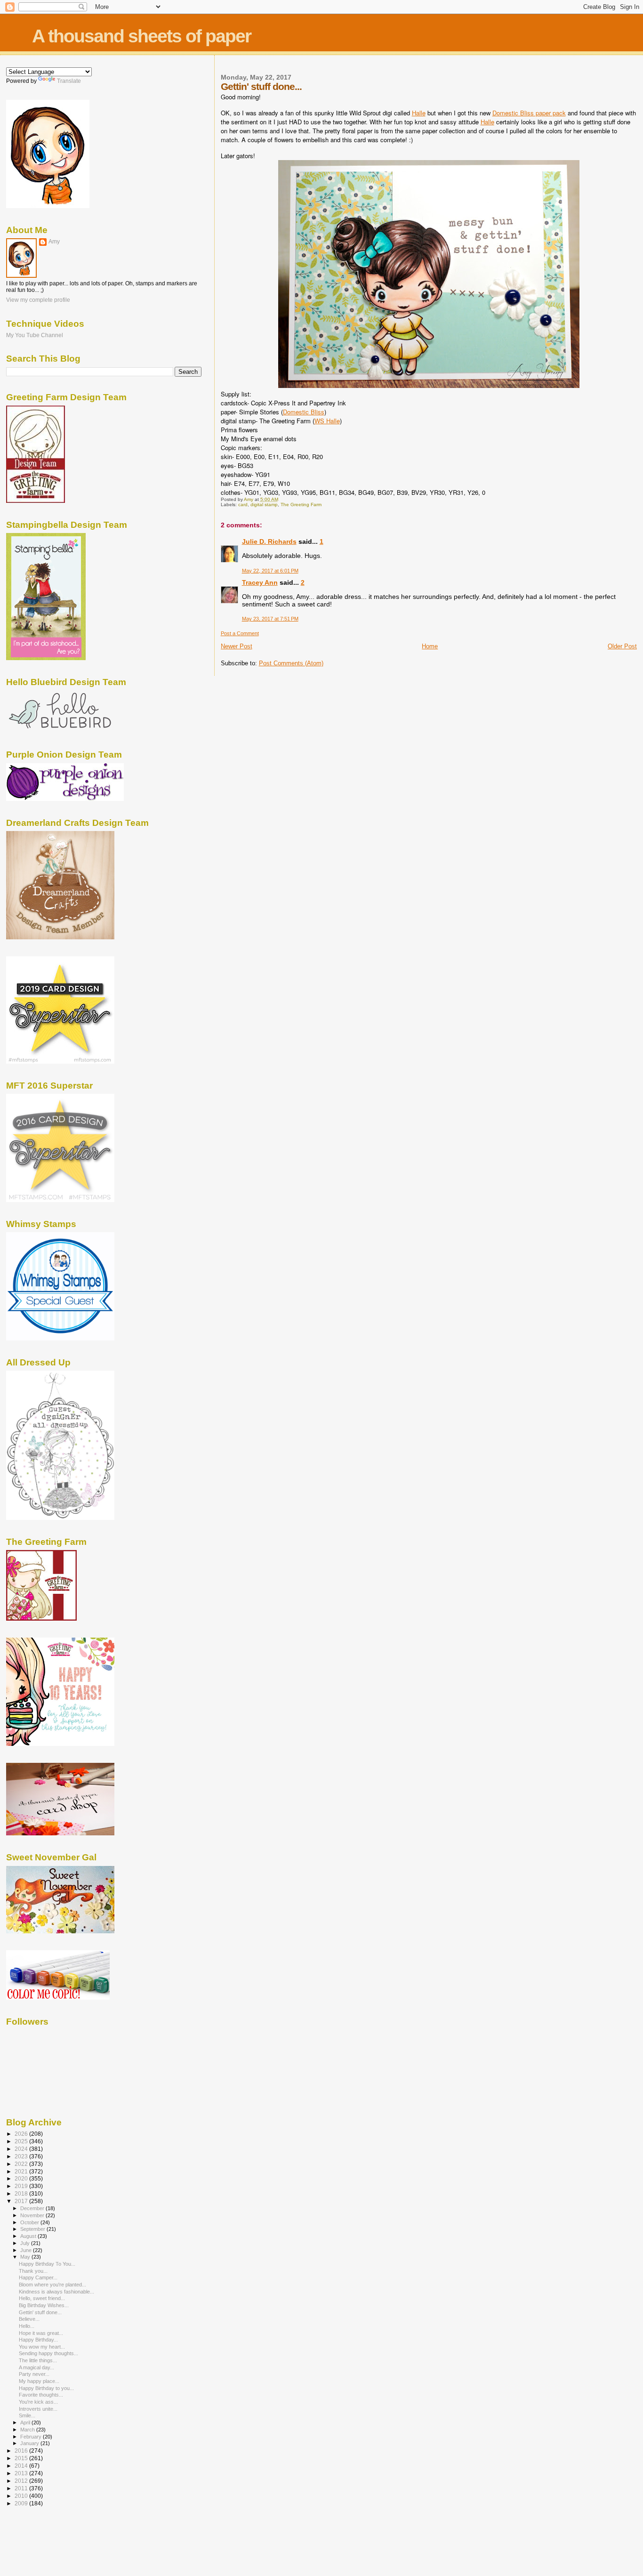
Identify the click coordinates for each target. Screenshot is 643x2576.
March (28, 2430)
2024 (22, 2149)
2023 (22, 2156)
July (26, 2243)
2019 (22, 2186)
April (26, 2423)
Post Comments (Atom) (291, 663)
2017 (22, 2201)
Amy (54, 242)
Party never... (34, 2374)
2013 (22, 2473)
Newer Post (237, 646)
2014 (22, 2466)
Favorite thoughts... (41, 2395)
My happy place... (39, 2381)
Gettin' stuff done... (40, 2312)
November (33, 2215)
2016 (22, 2451)
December (33, 2208)
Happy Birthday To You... (47, 2264)
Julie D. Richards (269, 541)
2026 (22, 2134)
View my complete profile (38, 300)
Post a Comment (240, 633)
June (27, 2250)
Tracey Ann (260, 582)
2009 (22, 2503)
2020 (22, 2178)
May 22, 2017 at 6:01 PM (270, 571)
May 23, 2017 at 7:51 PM (270, 619)
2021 (22, 2171)
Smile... (27, 2415)
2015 (22, 2458)
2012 (22, 2481)
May (26, 2257)
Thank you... (33, 2271)
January (30, 2443)
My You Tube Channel (35, 335)
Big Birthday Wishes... (44, 2305)
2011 (22, 2488)
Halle (419, 113)
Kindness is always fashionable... (56, 2292)
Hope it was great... (41, 2333)
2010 (22, 2496)
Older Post (622, 646)
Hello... (27, 2326)
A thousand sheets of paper (141, 36)
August (29, 2236)
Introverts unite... (38, 2409)
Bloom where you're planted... (52, 2285)
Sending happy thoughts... (48, 2353)
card (243, 505)
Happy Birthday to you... (46, 2388)
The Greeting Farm (301, 505)
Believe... (29, 2319)
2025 (22, 2141)
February (32, 2437)
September (33, 2229)
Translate (69, 81)
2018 (22, 2193)
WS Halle (327, 421)
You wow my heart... (42, 2347)
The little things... (38, 2360)
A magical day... (36, 2367)
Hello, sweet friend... (42, 2298)
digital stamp (264, 505)
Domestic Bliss (304, 412)
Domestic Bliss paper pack (529, 113)
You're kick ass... (38, 2402)
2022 (22, 2164)
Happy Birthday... (38, 2340)
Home (430, 646)
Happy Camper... (38, 2277)
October (30, 2222)
